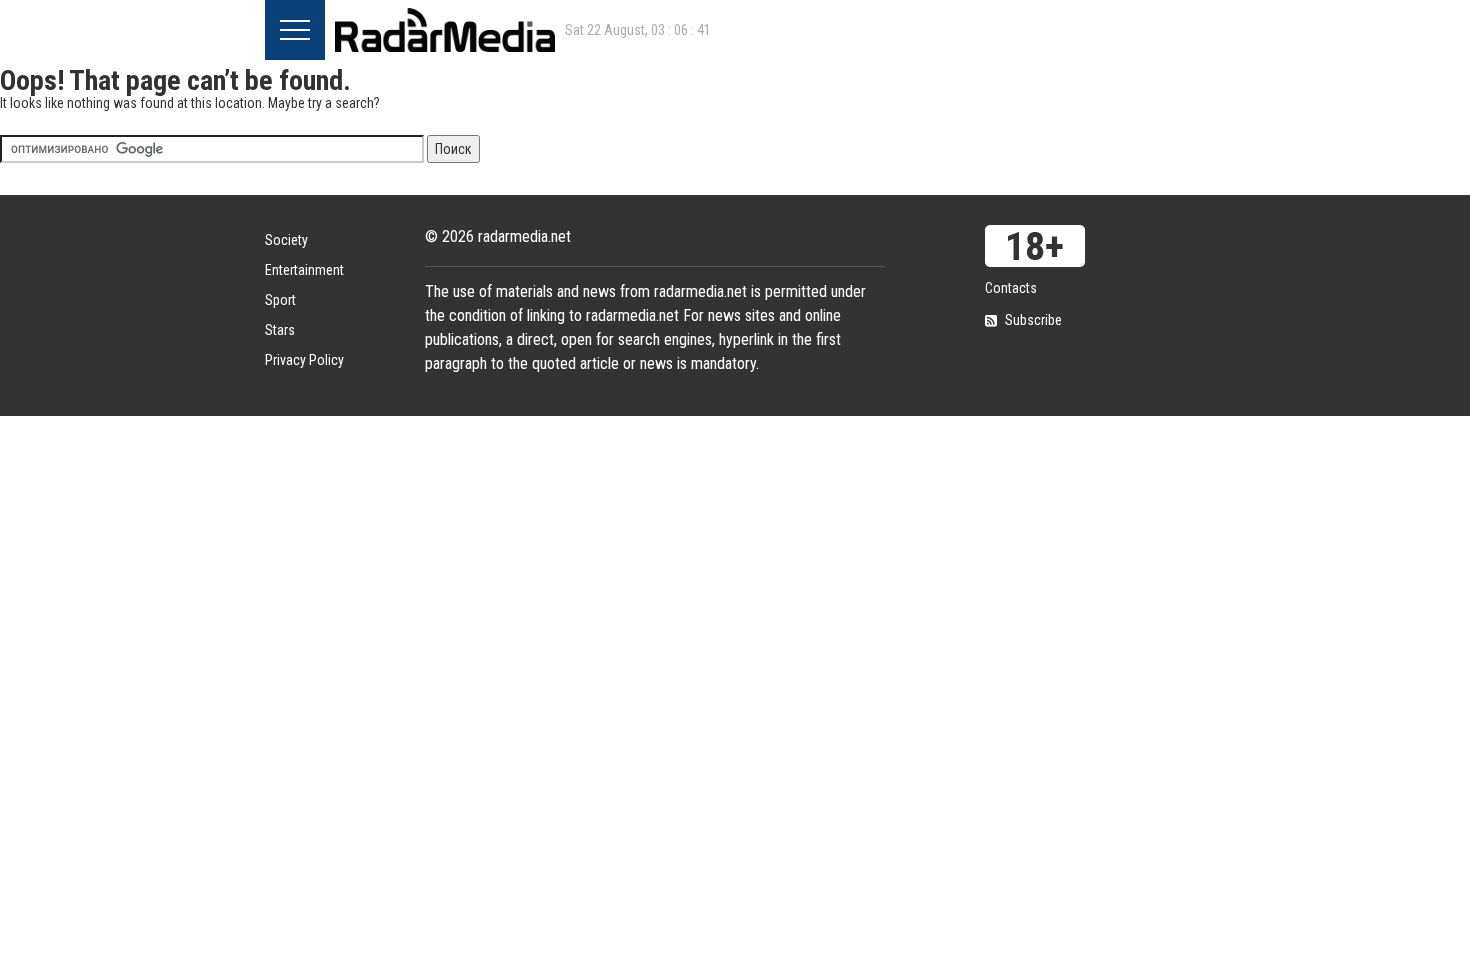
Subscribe (1033, 320)
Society (286, 240)
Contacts (1011, 288)
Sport (280, 300)
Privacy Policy (304, 360)
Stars (280, 330)
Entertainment (304, 270)
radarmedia (445, 30)
